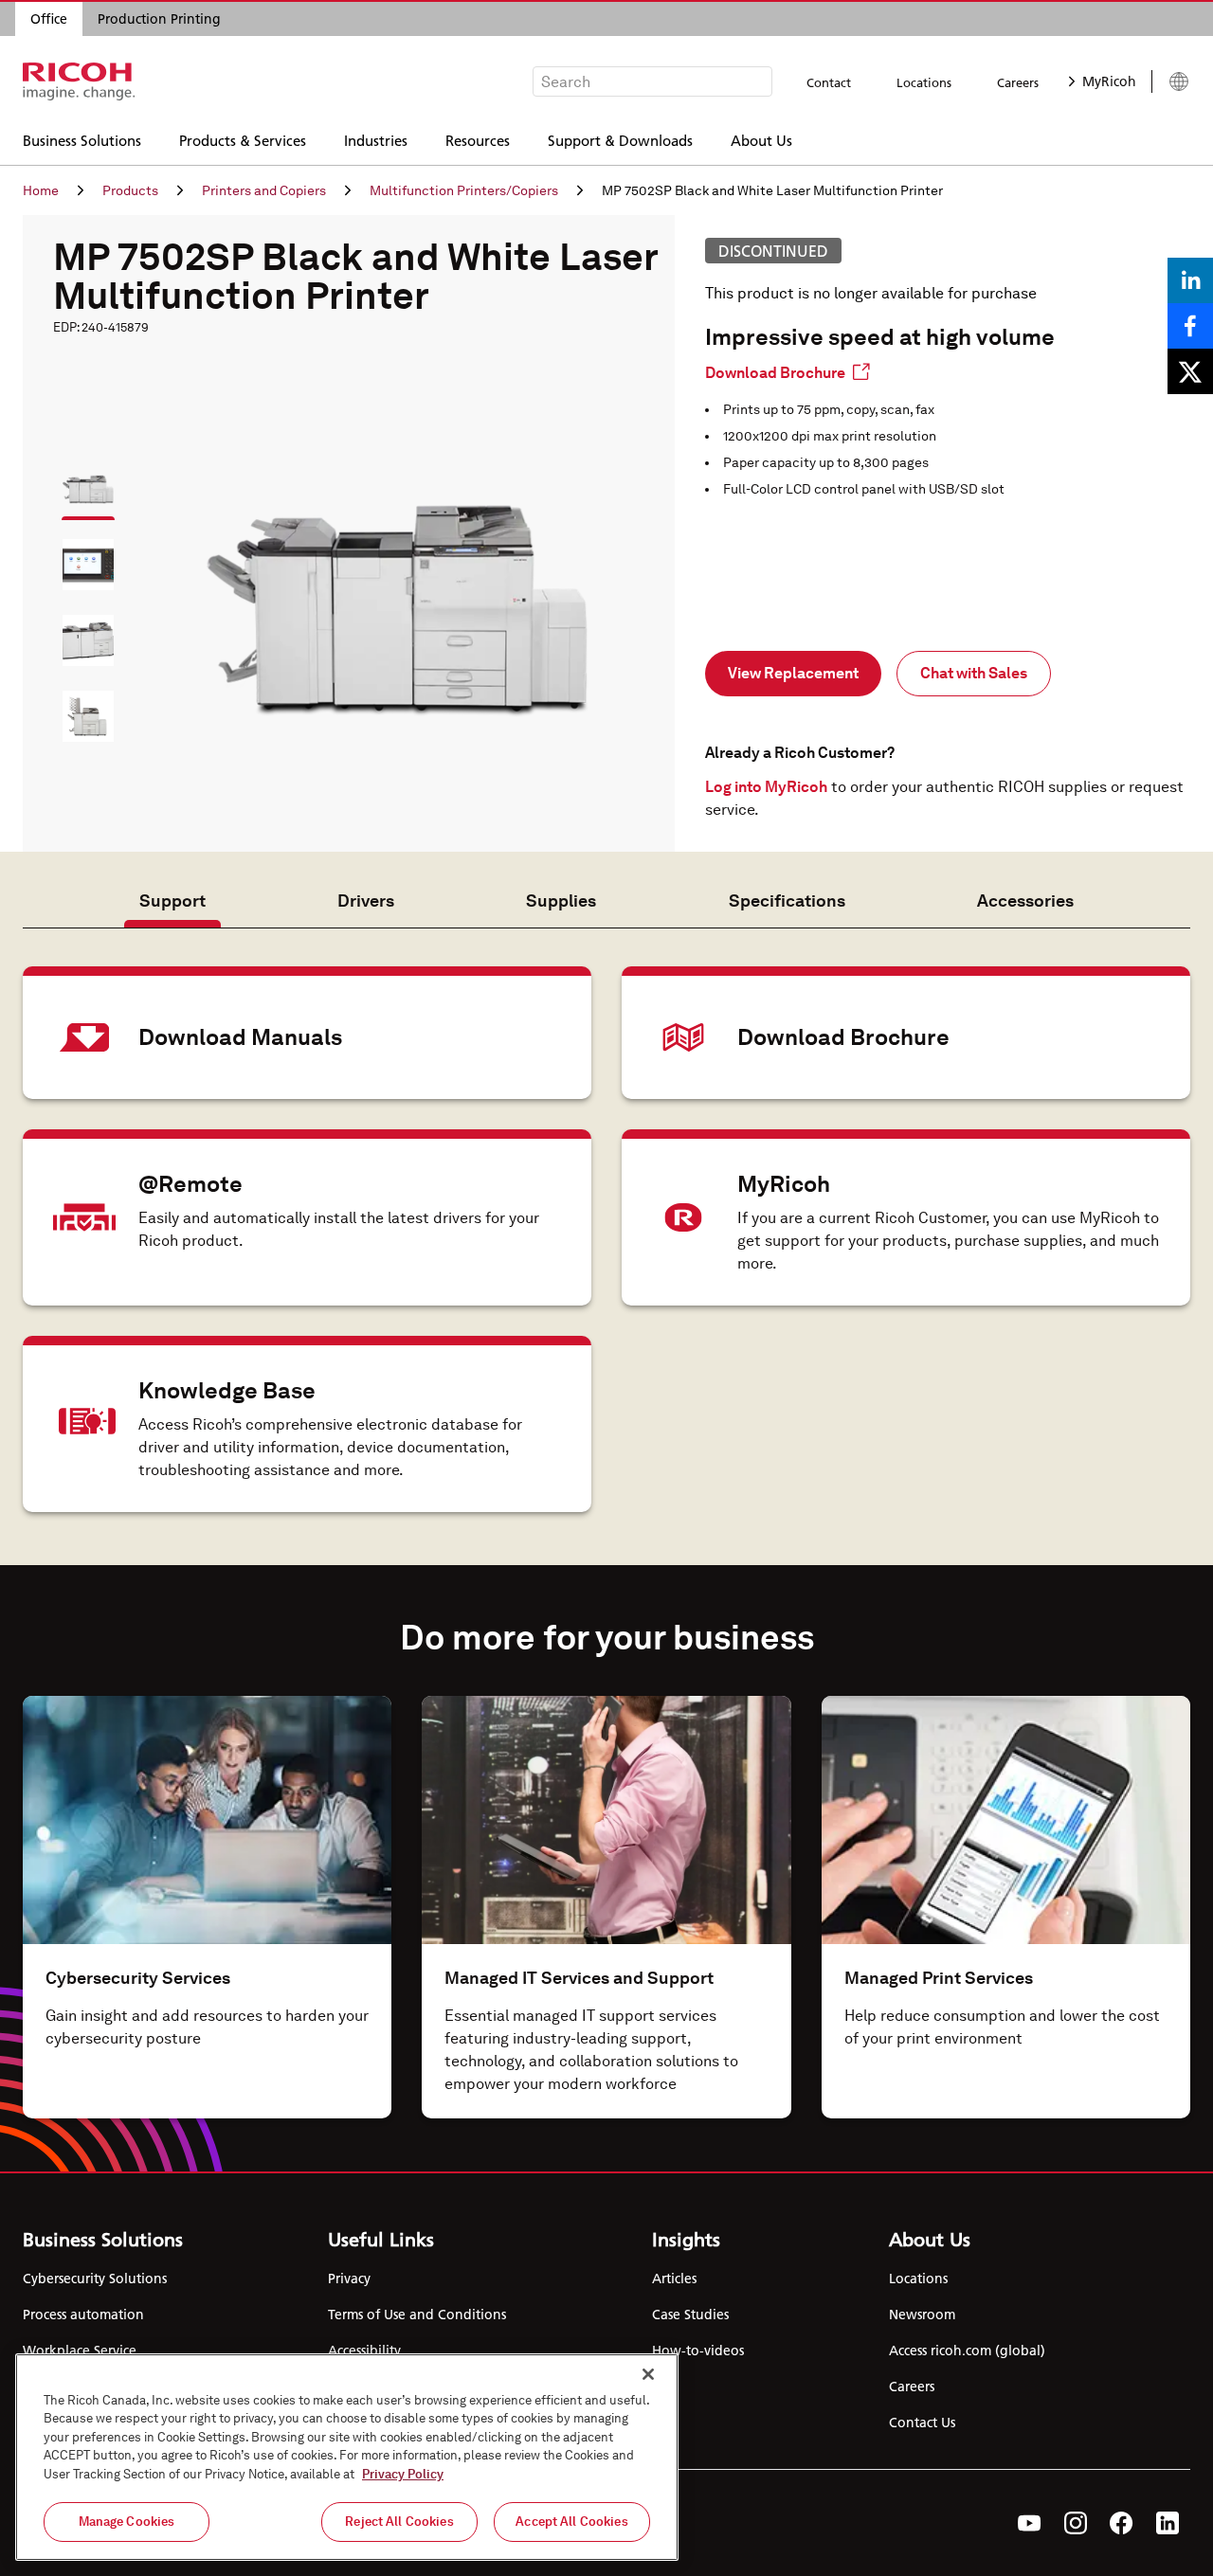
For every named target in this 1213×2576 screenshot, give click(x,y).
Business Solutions (82, 140)
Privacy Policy (403, 2474)
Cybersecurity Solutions (95, 2279)
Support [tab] (172, 901)
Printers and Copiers (264, 190)
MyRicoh (1109, 81)
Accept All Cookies (571, 2522)
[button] (80, 480)
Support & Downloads (620, 140)
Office (49, 19)
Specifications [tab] (787, 901)
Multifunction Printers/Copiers (464, 190)
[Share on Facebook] (1190, 326)
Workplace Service (80, 2351)
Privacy (349, 2279)
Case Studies (690, 2315)
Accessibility (364, 2351)
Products (130, 190)
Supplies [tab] (561, 901)
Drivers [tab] (366, 901)
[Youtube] (1030, 2523)
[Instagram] (1076, 2523)
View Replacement (793, 673)
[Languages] (1171, 81)
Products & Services (243, 140)
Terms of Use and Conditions (417, 2315)
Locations (924, 82)
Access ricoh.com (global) (967, 2351)
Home (41, 190)
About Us (761, 140)
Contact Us (922, 2423)
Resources (478, 140)
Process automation (83, 2315)
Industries (376, 140)
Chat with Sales (974, 673)
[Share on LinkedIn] (1190, 280)
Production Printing (159, 19)
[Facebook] (1122, 2523)
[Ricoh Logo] (79, 81)
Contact (829, 82)
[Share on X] (1190, 371)
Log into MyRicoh (766, 787)
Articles (674, 2279)
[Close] (648, 2374)
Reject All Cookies (399, 2522)
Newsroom (922, 2315)
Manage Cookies (127, 2522)
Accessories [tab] (1025, 901)
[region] (347, 2457)
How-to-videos (698, 2351)
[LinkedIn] (1168, 2523)
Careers (1018, 82)
